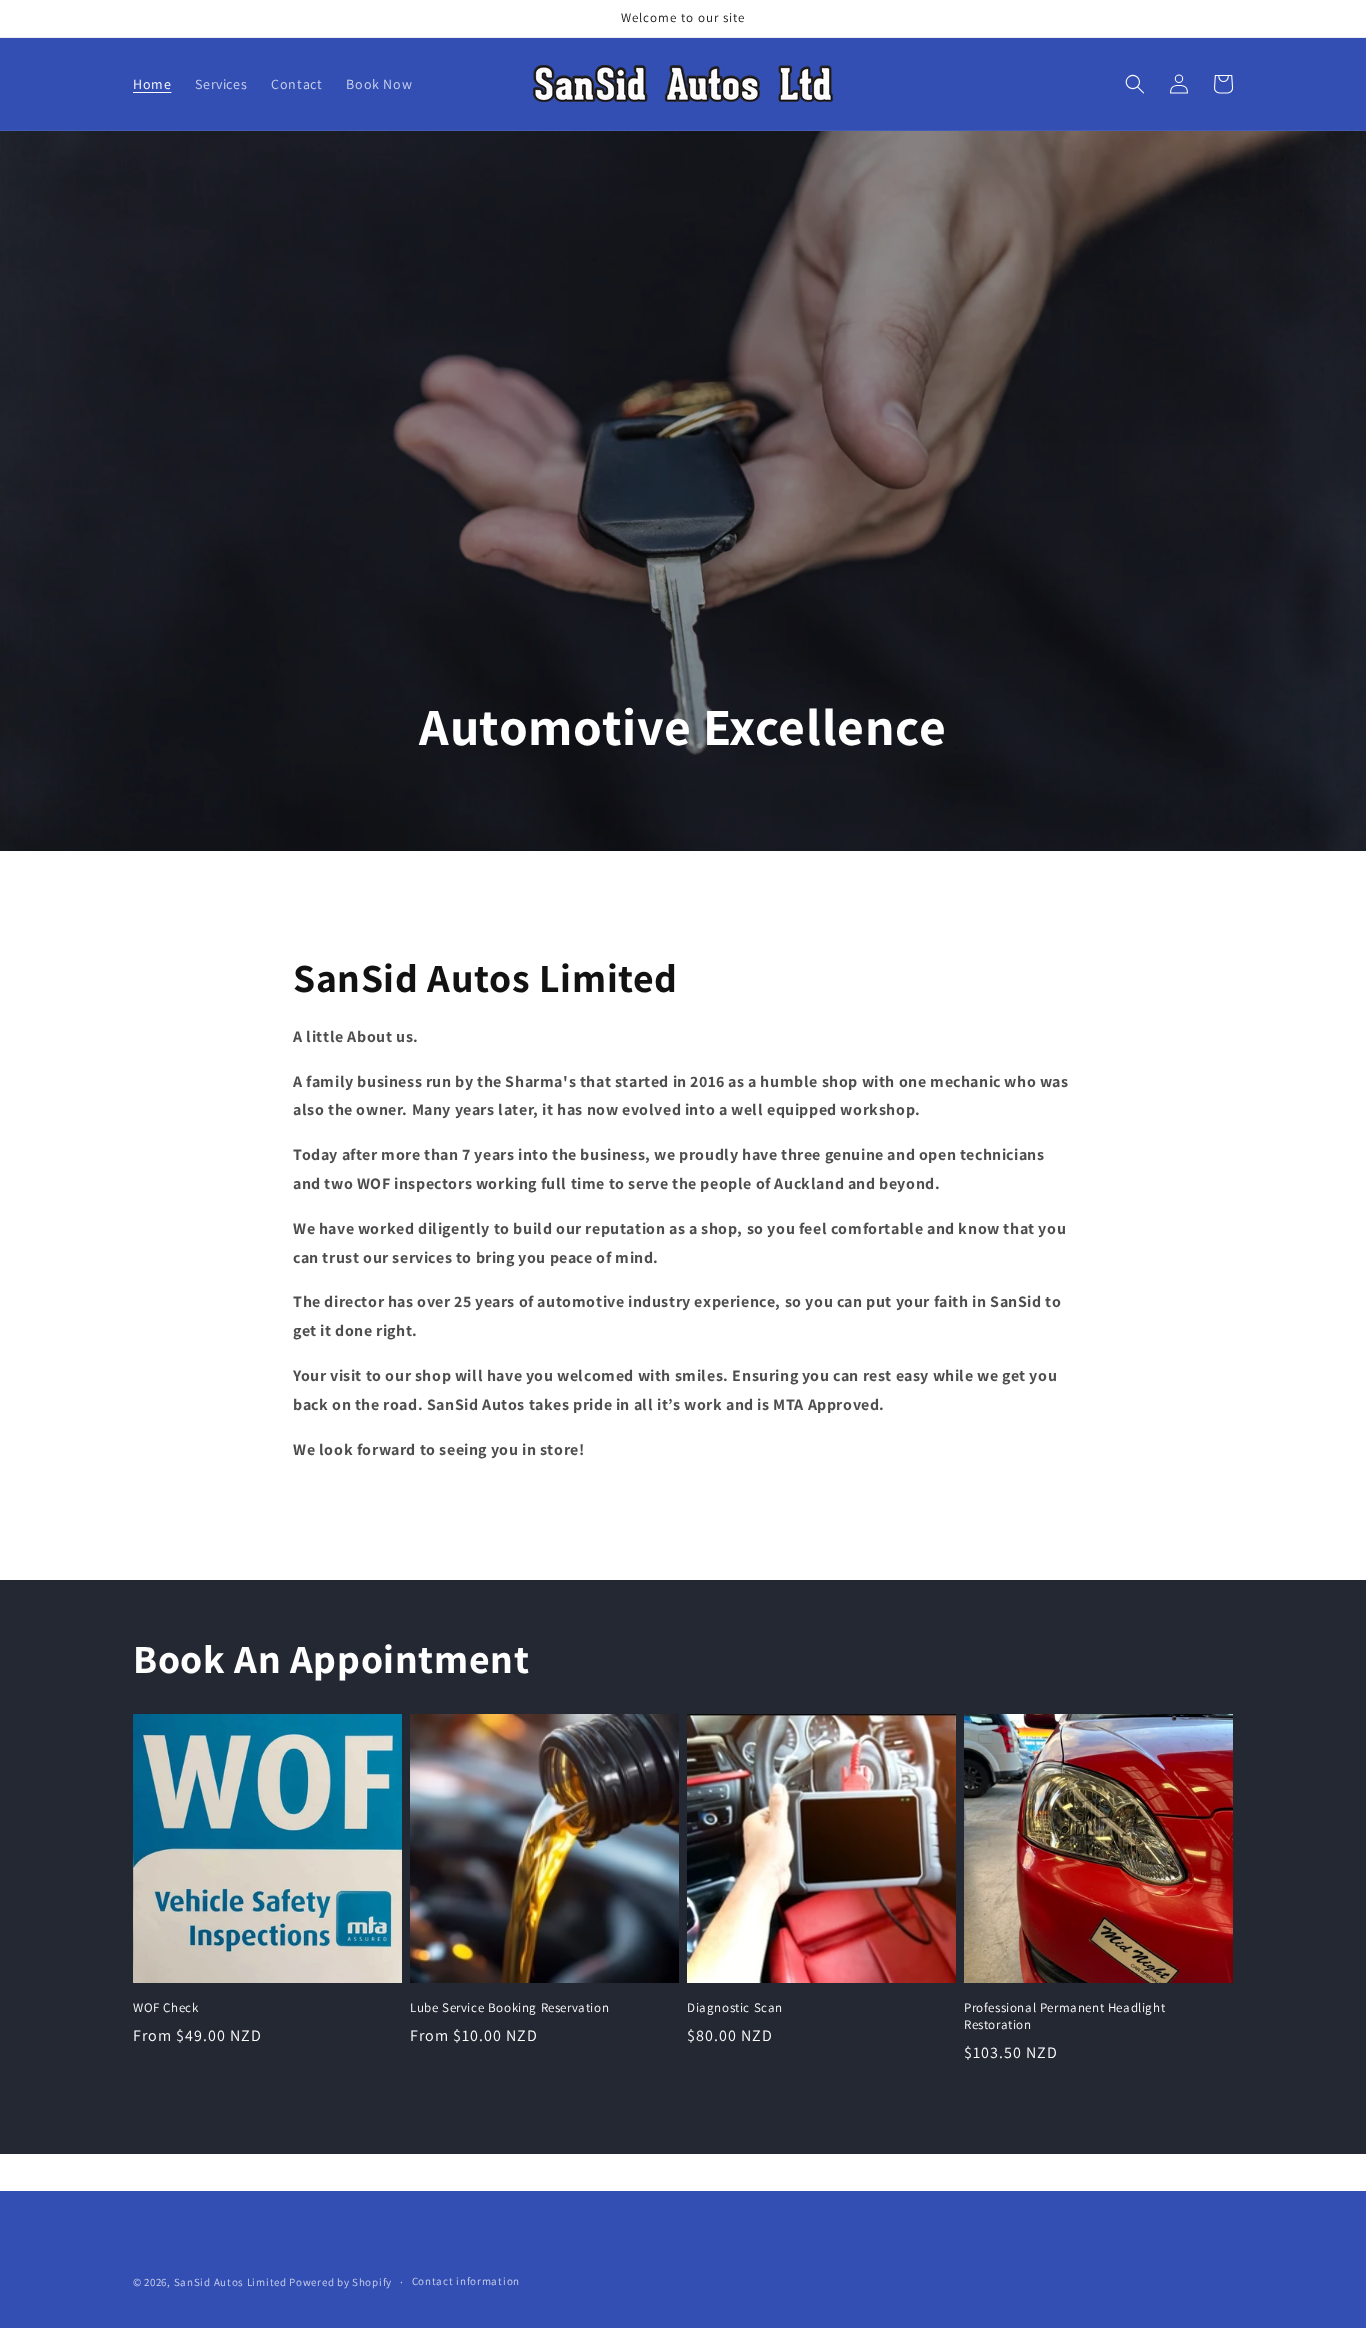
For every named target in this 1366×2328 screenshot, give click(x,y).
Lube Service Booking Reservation (509, 2008)
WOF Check (165, 2008)
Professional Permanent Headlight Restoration (1064, 2016)
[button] (1135, 84)
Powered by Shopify (340, 2282)
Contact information (466, 2281)
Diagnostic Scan (735, 2008)
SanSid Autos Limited (230, 2282)
